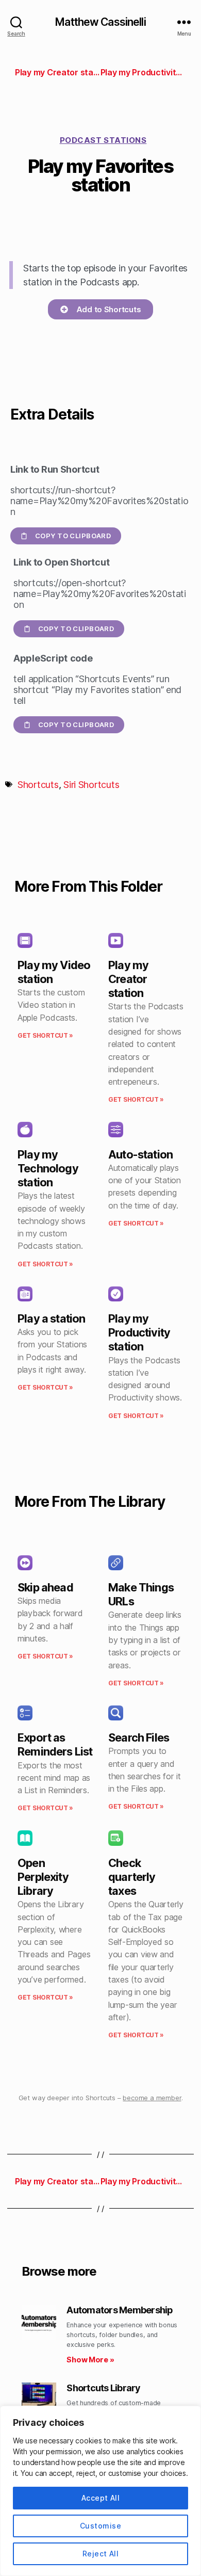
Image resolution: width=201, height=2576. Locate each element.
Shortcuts (38, 785)
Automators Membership (120, 2310)
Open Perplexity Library (43, 1877)
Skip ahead (45, 1587)
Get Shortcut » (45, 1035)
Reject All (101, 2554)
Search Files (139, 1737)
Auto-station (140, 1154)
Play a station (51, 1318)
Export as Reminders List (55, 1744)
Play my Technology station (48, 1168)
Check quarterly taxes (132, 1877)
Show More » (90, 2360)
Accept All (101, 2498)
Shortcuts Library (103, 2388)
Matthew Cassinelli (100, 22)
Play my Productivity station (139, 1332)
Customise (100, 2526)
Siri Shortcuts (91, 785)
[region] (100, 2491)
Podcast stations (103, 140)
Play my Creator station (128, 979)
